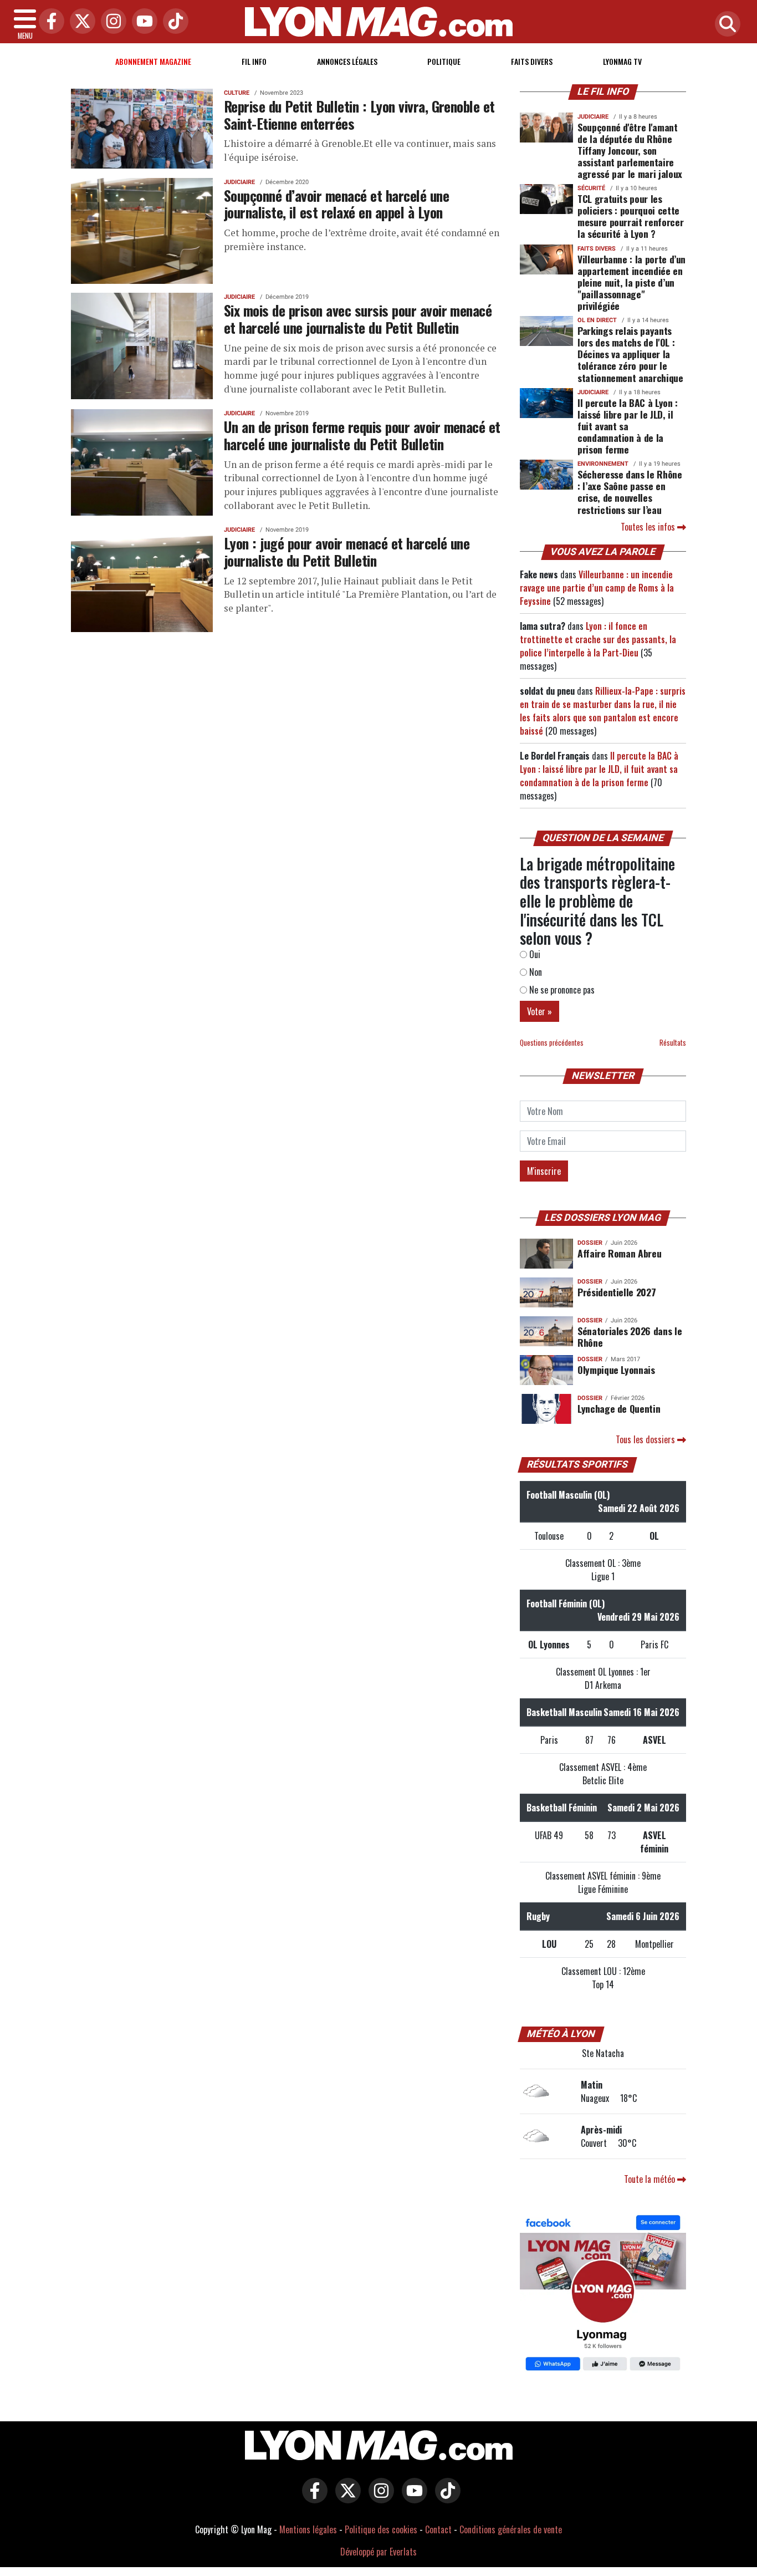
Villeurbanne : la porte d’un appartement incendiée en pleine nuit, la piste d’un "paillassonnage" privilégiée (631, 282)
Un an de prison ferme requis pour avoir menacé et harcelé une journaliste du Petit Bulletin (362, 435)
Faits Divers (532, 61)
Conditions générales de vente (511, 2529)
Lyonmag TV (622, 61)
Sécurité (591, 188)
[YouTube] (142, 22)
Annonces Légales (347, 61)
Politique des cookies (381, 2529)
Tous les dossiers (646, 1439)
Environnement (603, 464)
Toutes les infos (649, 527)
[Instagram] (111, 22)
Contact (438, 2529)
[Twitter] (80, 22)
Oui (534, 954)
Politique (444, 61)
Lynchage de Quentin (619, 1408)
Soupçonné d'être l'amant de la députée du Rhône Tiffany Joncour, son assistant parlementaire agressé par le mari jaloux (630, 150)
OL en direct (597, 320)
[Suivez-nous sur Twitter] (345, 2498)
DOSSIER (590, 1243)
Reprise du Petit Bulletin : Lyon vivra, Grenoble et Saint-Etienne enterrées (359, 114)
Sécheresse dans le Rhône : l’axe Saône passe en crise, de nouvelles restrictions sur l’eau (630, 492)
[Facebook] (49, 22)
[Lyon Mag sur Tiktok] (445, 2498)
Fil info (254, 61)
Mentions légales (308, 2529)
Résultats (673, 1043)
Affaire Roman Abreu (619, 1253)
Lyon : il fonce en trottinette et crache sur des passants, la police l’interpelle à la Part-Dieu (598, 639)
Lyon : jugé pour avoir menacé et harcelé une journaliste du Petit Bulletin (347, 551)
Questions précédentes (552, 1043)
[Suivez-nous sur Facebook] (603, 2294)
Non (534, 972)
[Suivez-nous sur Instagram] (378, 2498)
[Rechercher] (725, 25)
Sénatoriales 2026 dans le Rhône (630, 1337)
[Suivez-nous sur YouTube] (412, 2498)
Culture (237, 93)
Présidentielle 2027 (617, 1292)
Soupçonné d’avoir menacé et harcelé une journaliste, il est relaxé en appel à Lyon (336, 204)
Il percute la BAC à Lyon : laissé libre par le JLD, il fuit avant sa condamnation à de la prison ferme (628, 426)
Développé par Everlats (378, 2552)
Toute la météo (651, 2179)
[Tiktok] (173, 22)
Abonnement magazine (153, 61)
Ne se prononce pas (561, 990)
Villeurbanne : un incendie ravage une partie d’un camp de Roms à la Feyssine (597, 588)
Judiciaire (239, 182)
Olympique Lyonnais (616, 1370)
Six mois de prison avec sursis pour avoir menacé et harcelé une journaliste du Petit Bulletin (358, 319)
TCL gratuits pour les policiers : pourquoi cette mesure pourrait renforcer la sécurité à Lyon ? (630, 216)
